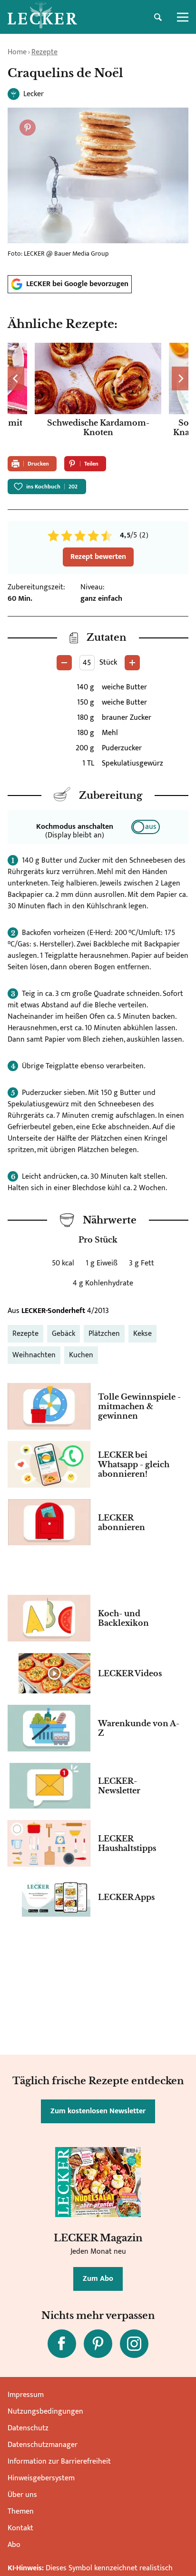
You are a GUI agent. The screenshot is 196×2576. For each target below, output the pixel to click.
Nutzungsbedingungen (45, 2412)
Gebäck (64, 1334)
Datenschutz (28, 2428)
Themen (21, 2511)
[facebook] (62, 2344)
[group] (98, 396)
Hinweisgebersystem (41, 2478)
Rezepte (44, 52)
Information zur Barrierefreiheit (59, 2462)
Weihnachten (34, 1355)
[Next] (180, 378)
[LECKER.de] (42, 17)
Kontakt (20, 2528)
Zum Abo (98, 2279)
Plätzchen (104, 1334)
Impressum (26, 2395)
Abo (14, 2545)
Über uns (22, 2495)
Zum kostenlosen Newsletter (98, 2111)
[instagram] (134, 2344)
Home (17, 52)
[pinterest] (98, 2344)
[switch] (146, 827)
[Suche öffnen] (158, 17)
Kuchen (81, 1355)
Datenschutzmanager (43, 2445)
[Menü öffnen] (183, 17)
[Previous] (16, 378)
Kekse (142, 1334)
